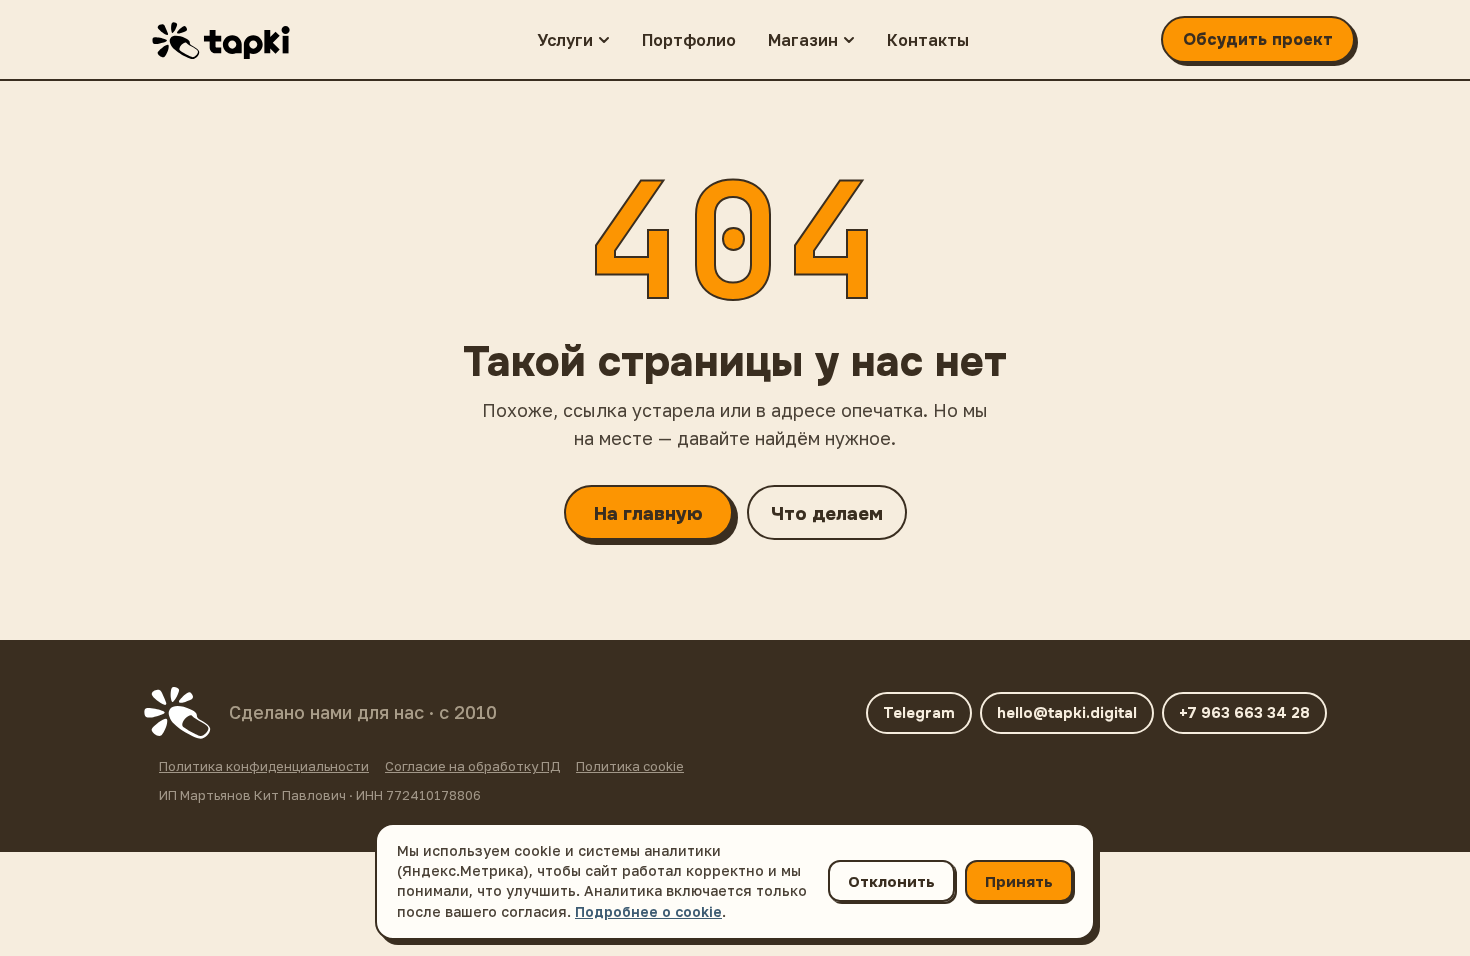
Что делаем (827, 514)
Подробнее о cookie (648, 911)
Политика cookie (630, 766)
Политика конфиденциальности (264, 766)
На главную (648, 514)
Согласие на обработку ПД (472, 766)
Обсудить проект (1258, 39)
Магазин (803, 40)
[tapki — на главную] (230, 40)
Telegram (919, 713)
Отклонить (891, 881)
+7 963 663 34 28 (1244, 713)
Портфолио (689, 40)
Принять (1019, 881)
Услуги (565, 40)
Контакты (928, 40)
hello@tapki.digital (1067, 713)
